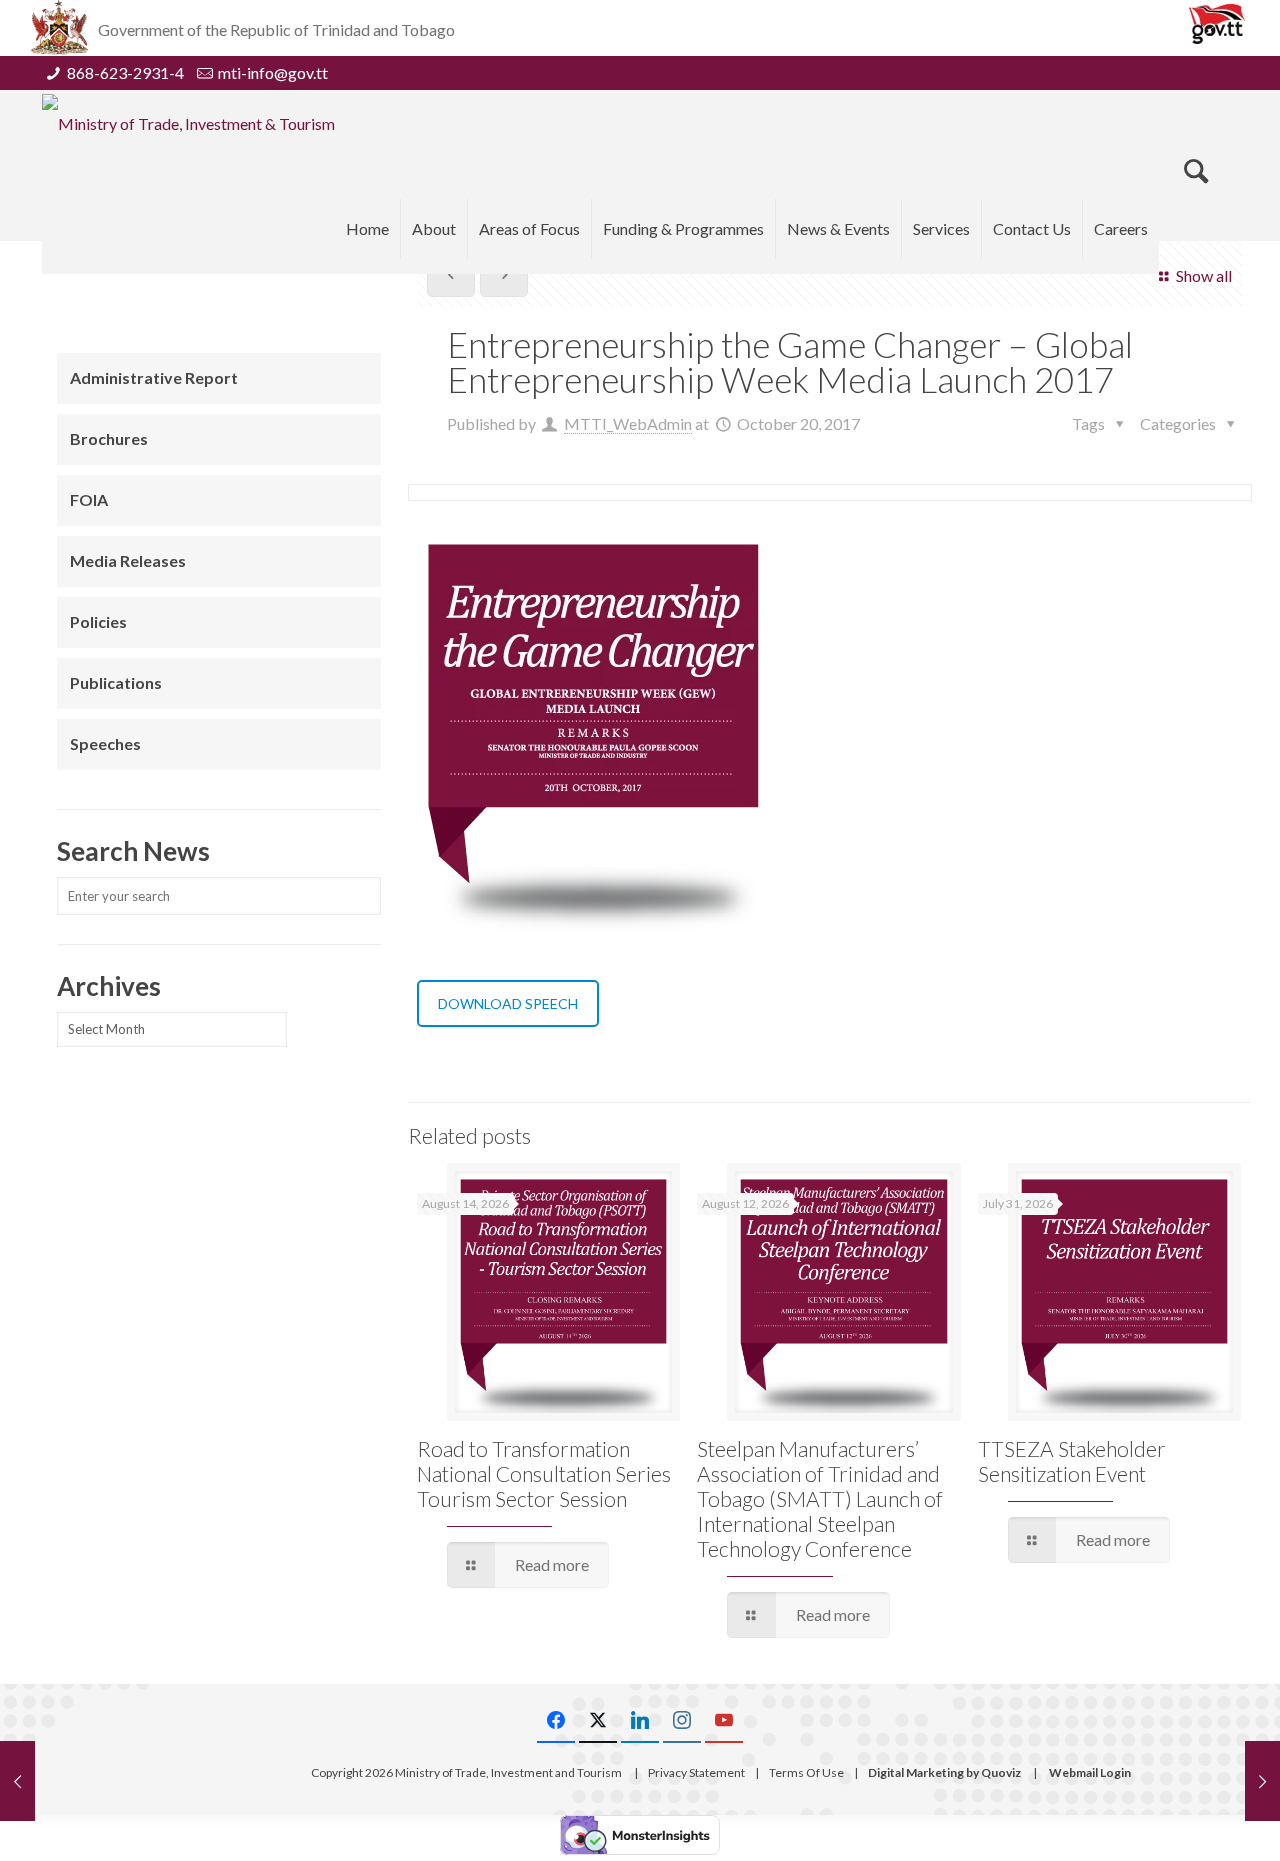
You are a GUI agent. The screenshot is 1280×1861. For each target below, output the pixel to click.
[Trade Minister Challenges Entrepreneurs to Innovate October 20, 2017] (1262, 1781)
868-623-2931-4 (125, 72)
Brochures (109, 438)
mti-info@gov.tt (273, 72)
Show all (1203, 275)
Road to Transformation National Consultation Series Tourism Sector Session (544, 1473)
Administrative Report (154, 377)
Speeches (105, 743)
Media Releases (128, 560)
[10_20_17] (592, 738)
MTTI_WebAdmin (628, 423)
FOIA (89, 499)
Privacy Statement (696, 1772)
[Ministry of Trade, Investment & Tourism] (188, 123)
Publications (116, 682)
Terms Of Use (806, 1772)
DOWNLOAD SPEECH (508, 1003)
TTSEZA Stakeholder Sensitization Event (1072, 1461)
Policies (98, 621)
